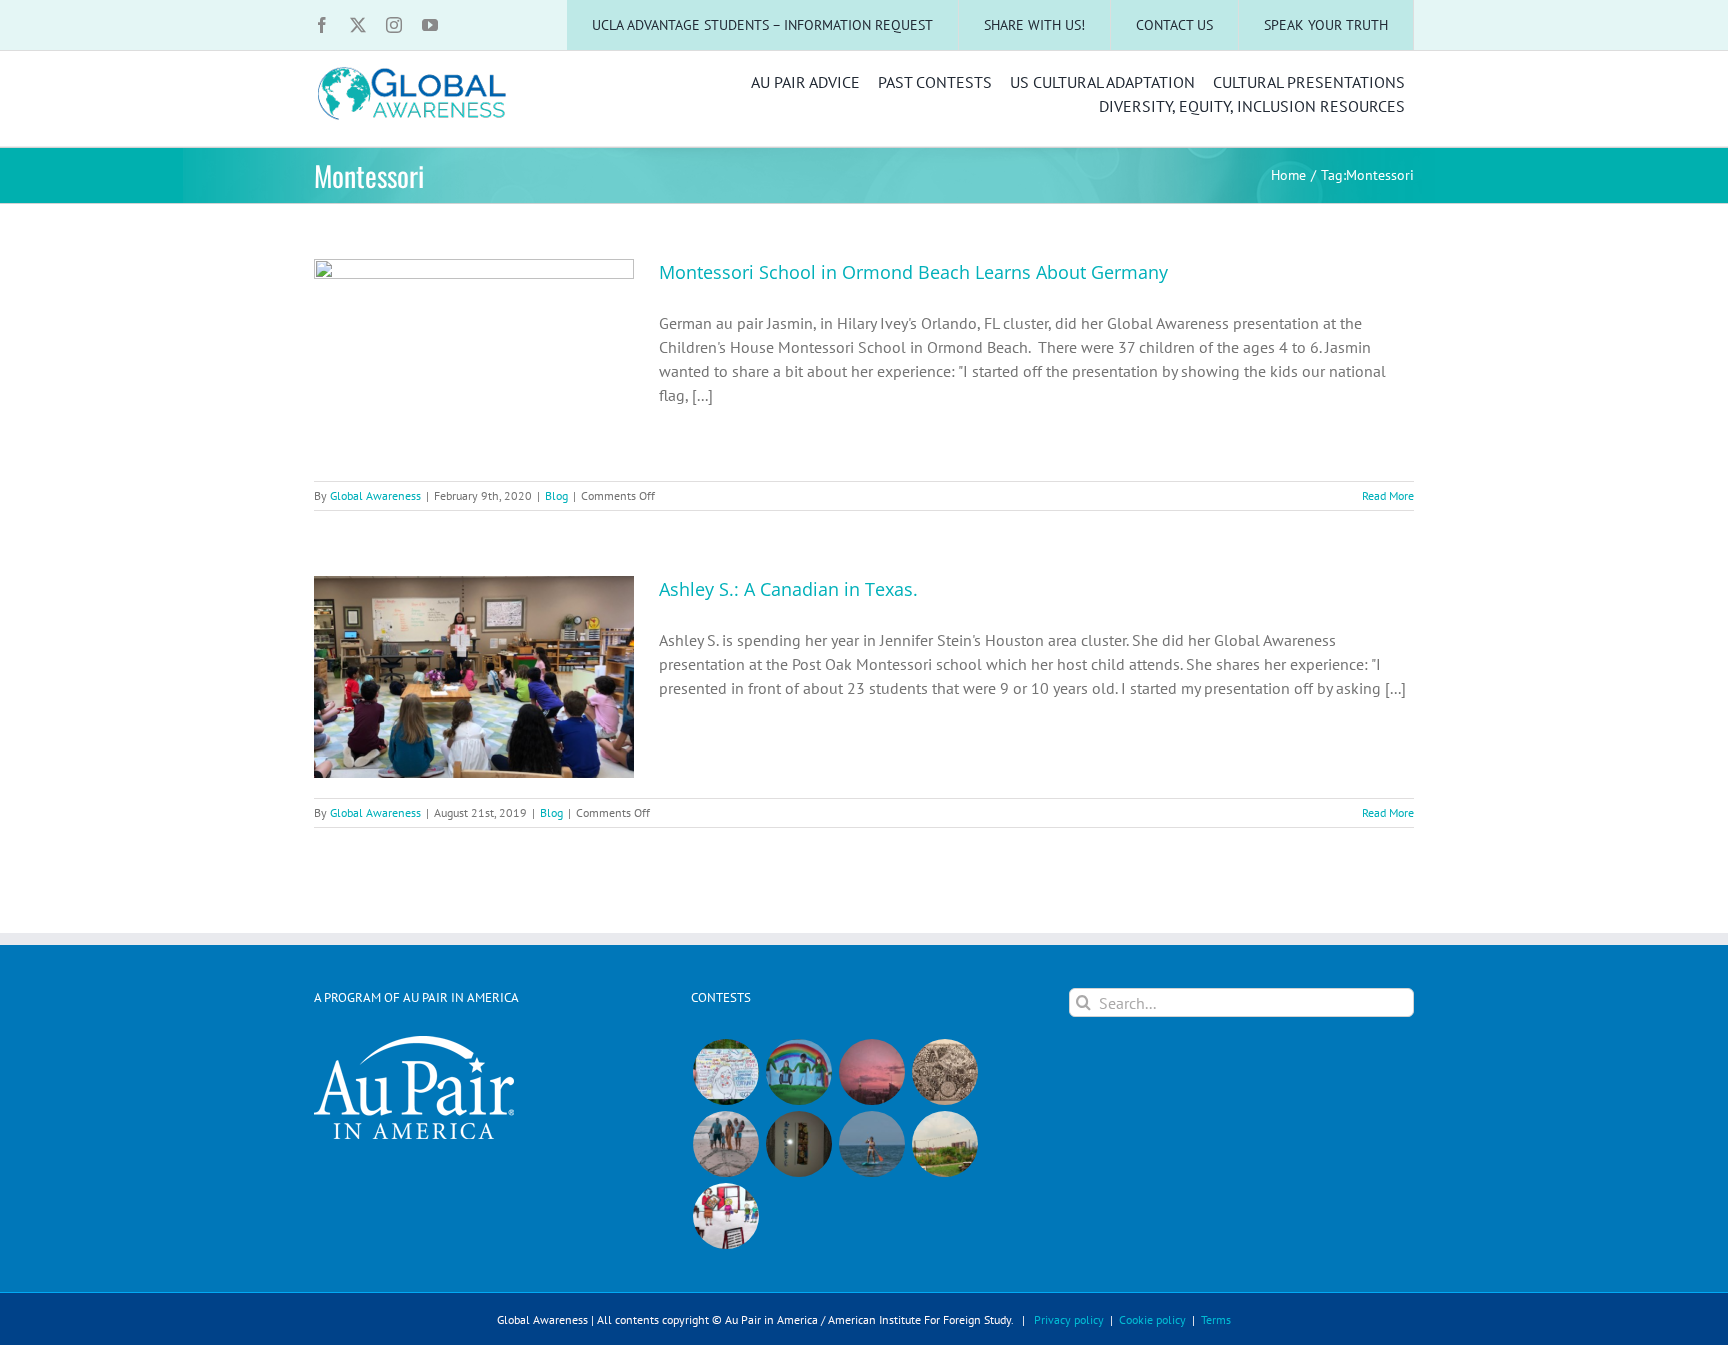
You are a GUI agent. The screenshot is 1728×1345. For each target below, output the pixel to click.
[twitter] (358, 25)
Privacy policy (1069, 1319)
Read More (1388, 495)
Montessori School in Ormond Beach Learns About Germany (913, 272)
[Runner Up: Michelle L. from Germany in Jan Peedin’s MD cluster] (798, 1072)
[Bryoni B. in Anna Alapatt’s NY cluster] (944, 1144)
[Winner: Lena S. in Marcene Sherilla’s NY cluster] (725, 1072)
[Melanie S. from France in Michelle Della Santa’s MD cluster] (871, 1144)
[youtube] (430, 25)
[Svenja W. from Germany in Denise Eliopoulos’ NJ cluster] (944, 1072)
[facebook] (322, 25)
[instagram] (394, 25)
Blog (556, 495)
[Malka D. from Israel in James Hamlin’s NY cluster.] (798, 1144)
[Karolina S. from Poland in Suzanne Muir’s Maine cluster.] (725, 1216)
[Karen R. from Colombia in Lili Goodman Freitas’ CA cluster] (871, 1072)
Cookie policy (1152, 1319)
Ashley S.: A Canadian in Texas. (788, 589)
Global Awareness (375, 495)
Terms (1216, 1319)
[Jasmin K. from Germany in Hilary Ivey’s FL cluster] (725, 1144)
